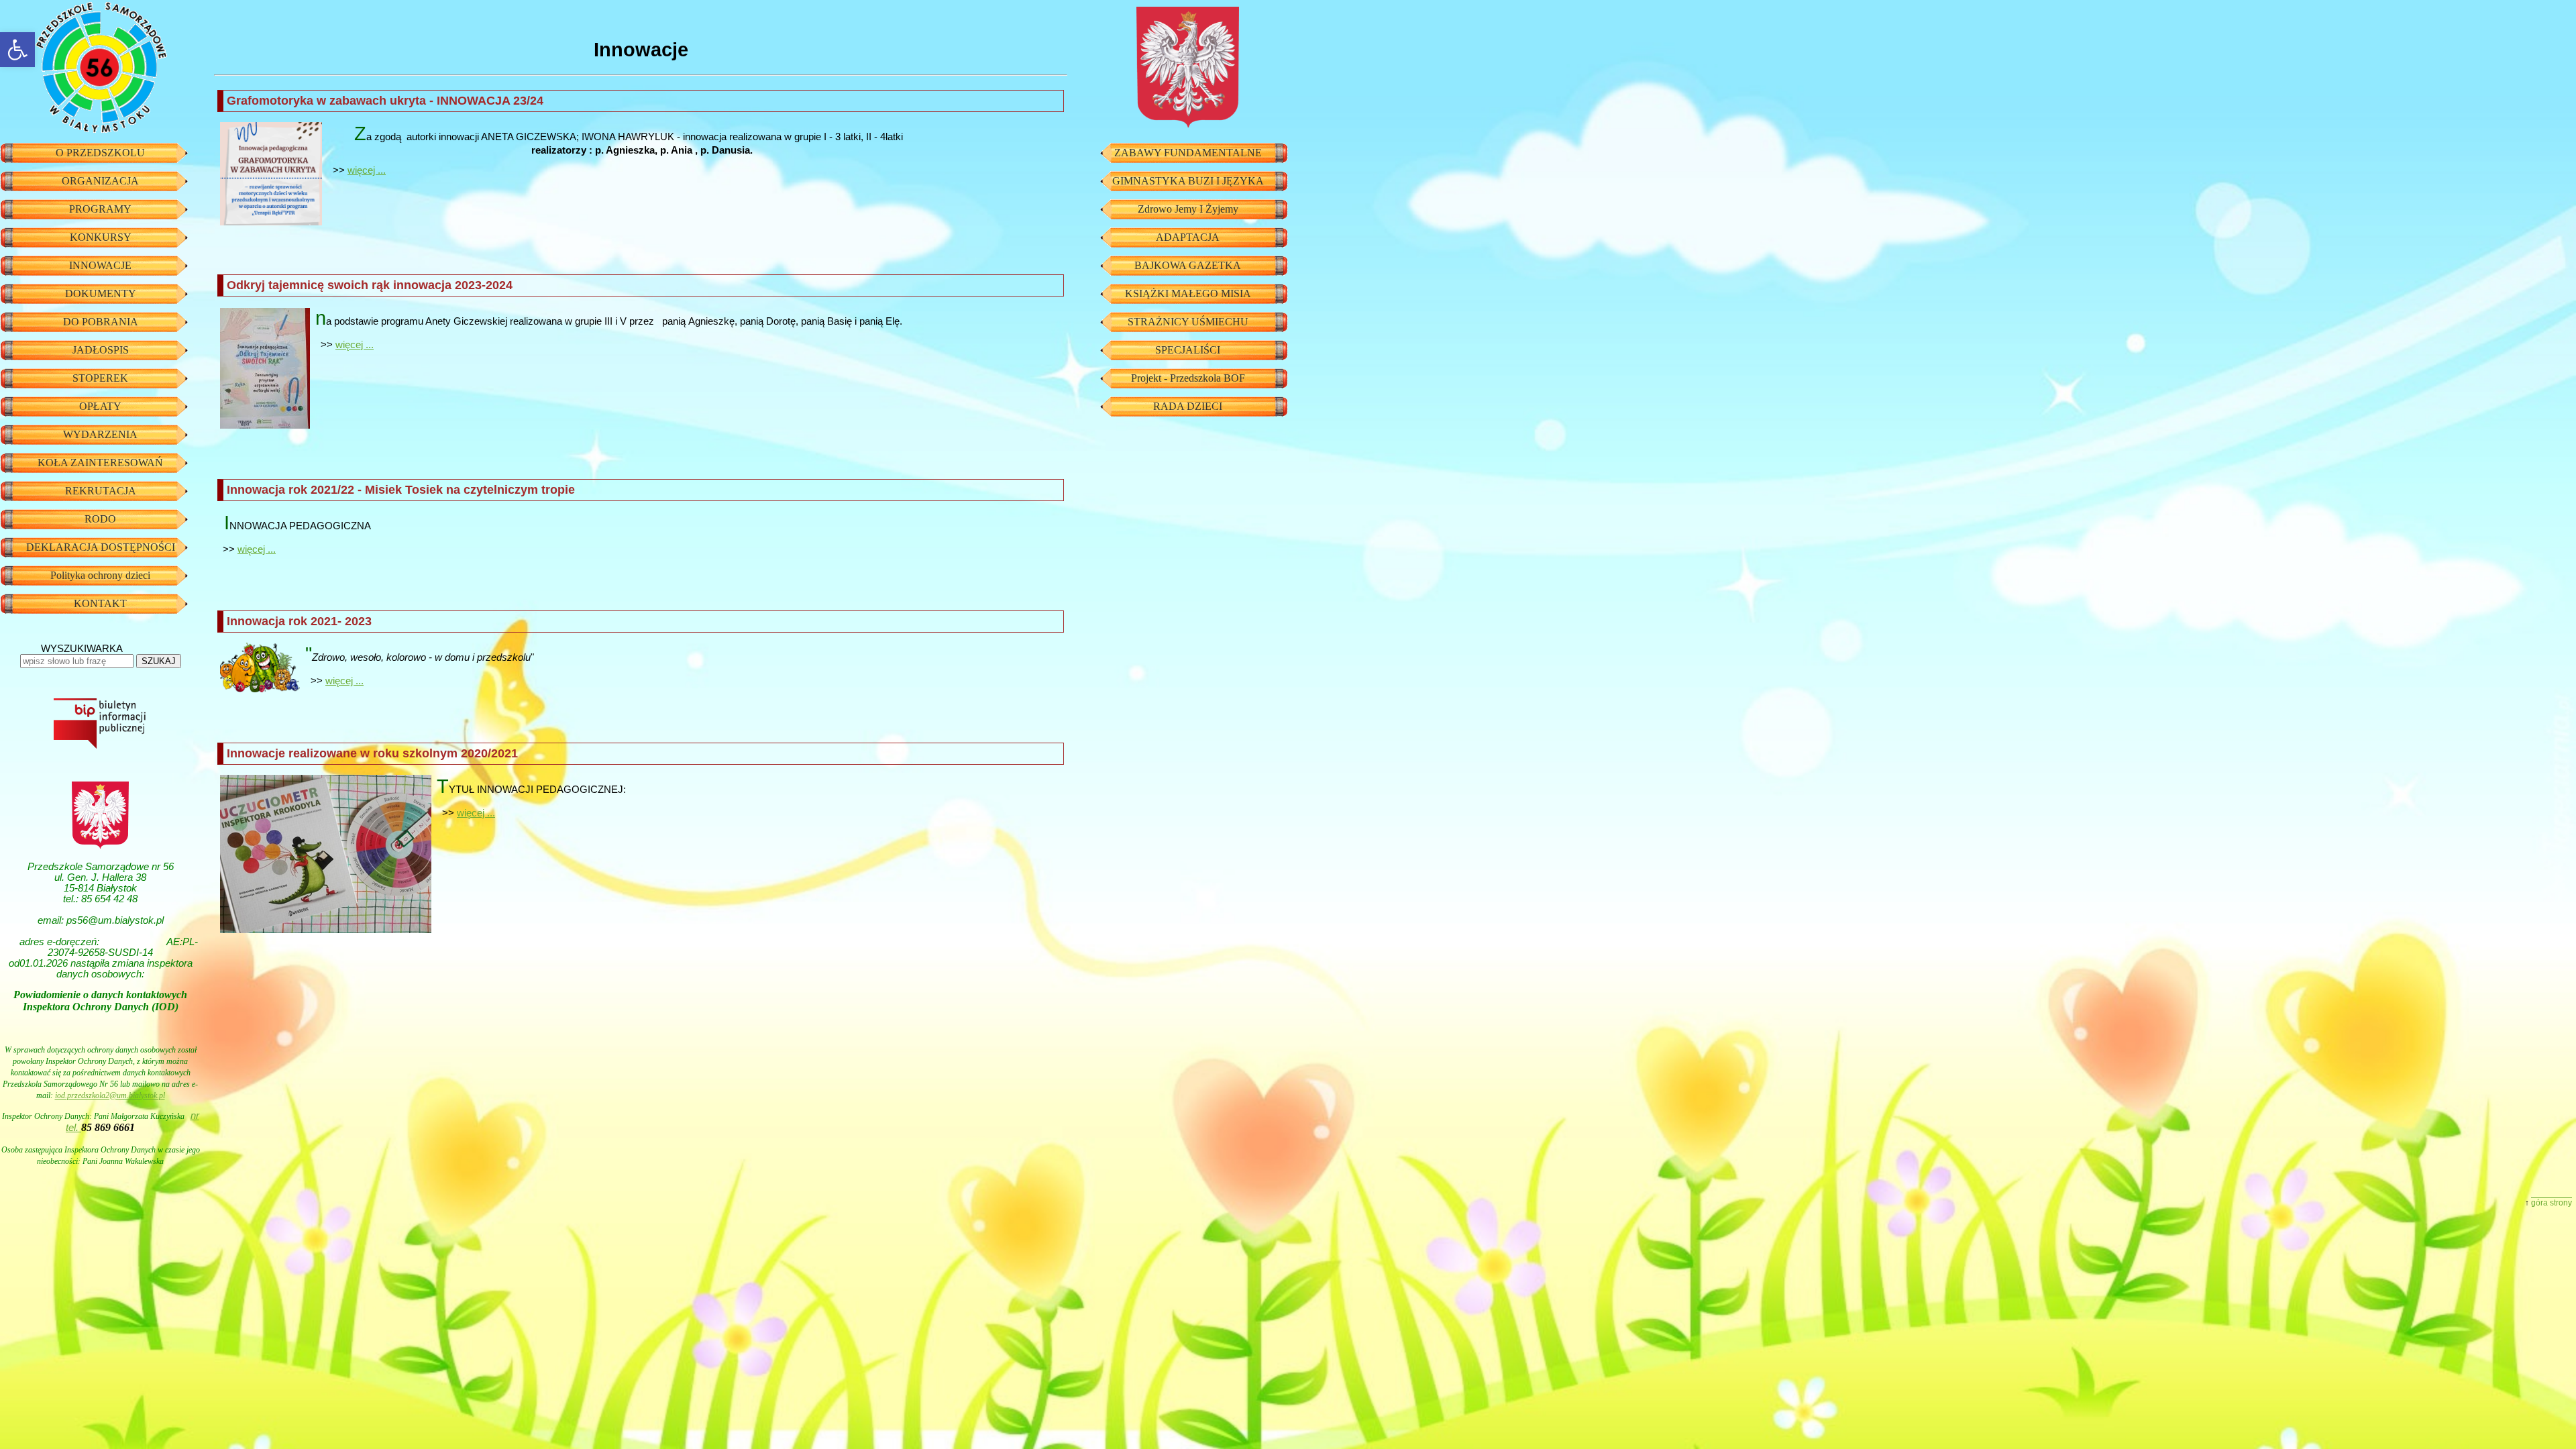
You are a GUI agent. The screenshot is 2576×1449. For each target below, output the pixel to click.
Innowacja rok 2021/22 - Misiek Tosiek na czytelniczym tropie (401, 490)
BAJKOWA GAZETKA (1188, 265)
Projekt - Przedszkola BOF (1188, 378)
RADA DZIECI (1188, 406)
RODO (100, 519)
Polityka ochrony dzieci (100, 575)
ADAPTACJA (1188, 237)
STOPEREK (100, 378)
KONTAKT (100, 603)
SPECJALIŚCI (1188, 350)
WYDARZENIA (100, 434)
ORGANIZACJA (100, 181)
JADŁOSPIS (101, 350)
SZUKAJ (159, 661)
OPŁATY (100, 406)
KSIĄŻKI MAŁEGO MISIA (1188, 293)
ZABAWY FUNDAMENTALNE (1188, 153)
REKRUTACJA (101, 491)
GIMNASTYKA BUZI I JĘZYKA (1188, 181)
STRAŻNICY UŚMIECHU (1188, 322)
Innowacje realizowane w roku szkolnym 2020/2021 (372, 753)
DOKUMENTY (101, 293)
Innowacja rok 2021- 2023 (299, 621)
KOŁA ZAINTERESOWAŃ (100, 463)
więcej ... (367, 170)
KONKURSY (101, 237)
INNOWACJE (100, 265)
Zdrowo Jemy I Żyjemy (1188, 209)
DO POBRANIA (101, 322)
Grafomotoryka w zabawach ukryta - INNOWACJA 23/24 (385, 101)
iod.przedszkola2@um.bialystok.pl (110, 1095)
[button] (17, 50)
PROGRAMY (100, 209)
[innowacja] (265, 369)
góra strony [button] (2552, 1203)
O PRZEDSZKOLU (100, 153)
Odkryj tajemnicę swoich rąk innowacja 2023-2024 (370, 285)
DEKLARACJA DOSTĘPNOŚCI (101, 547)
